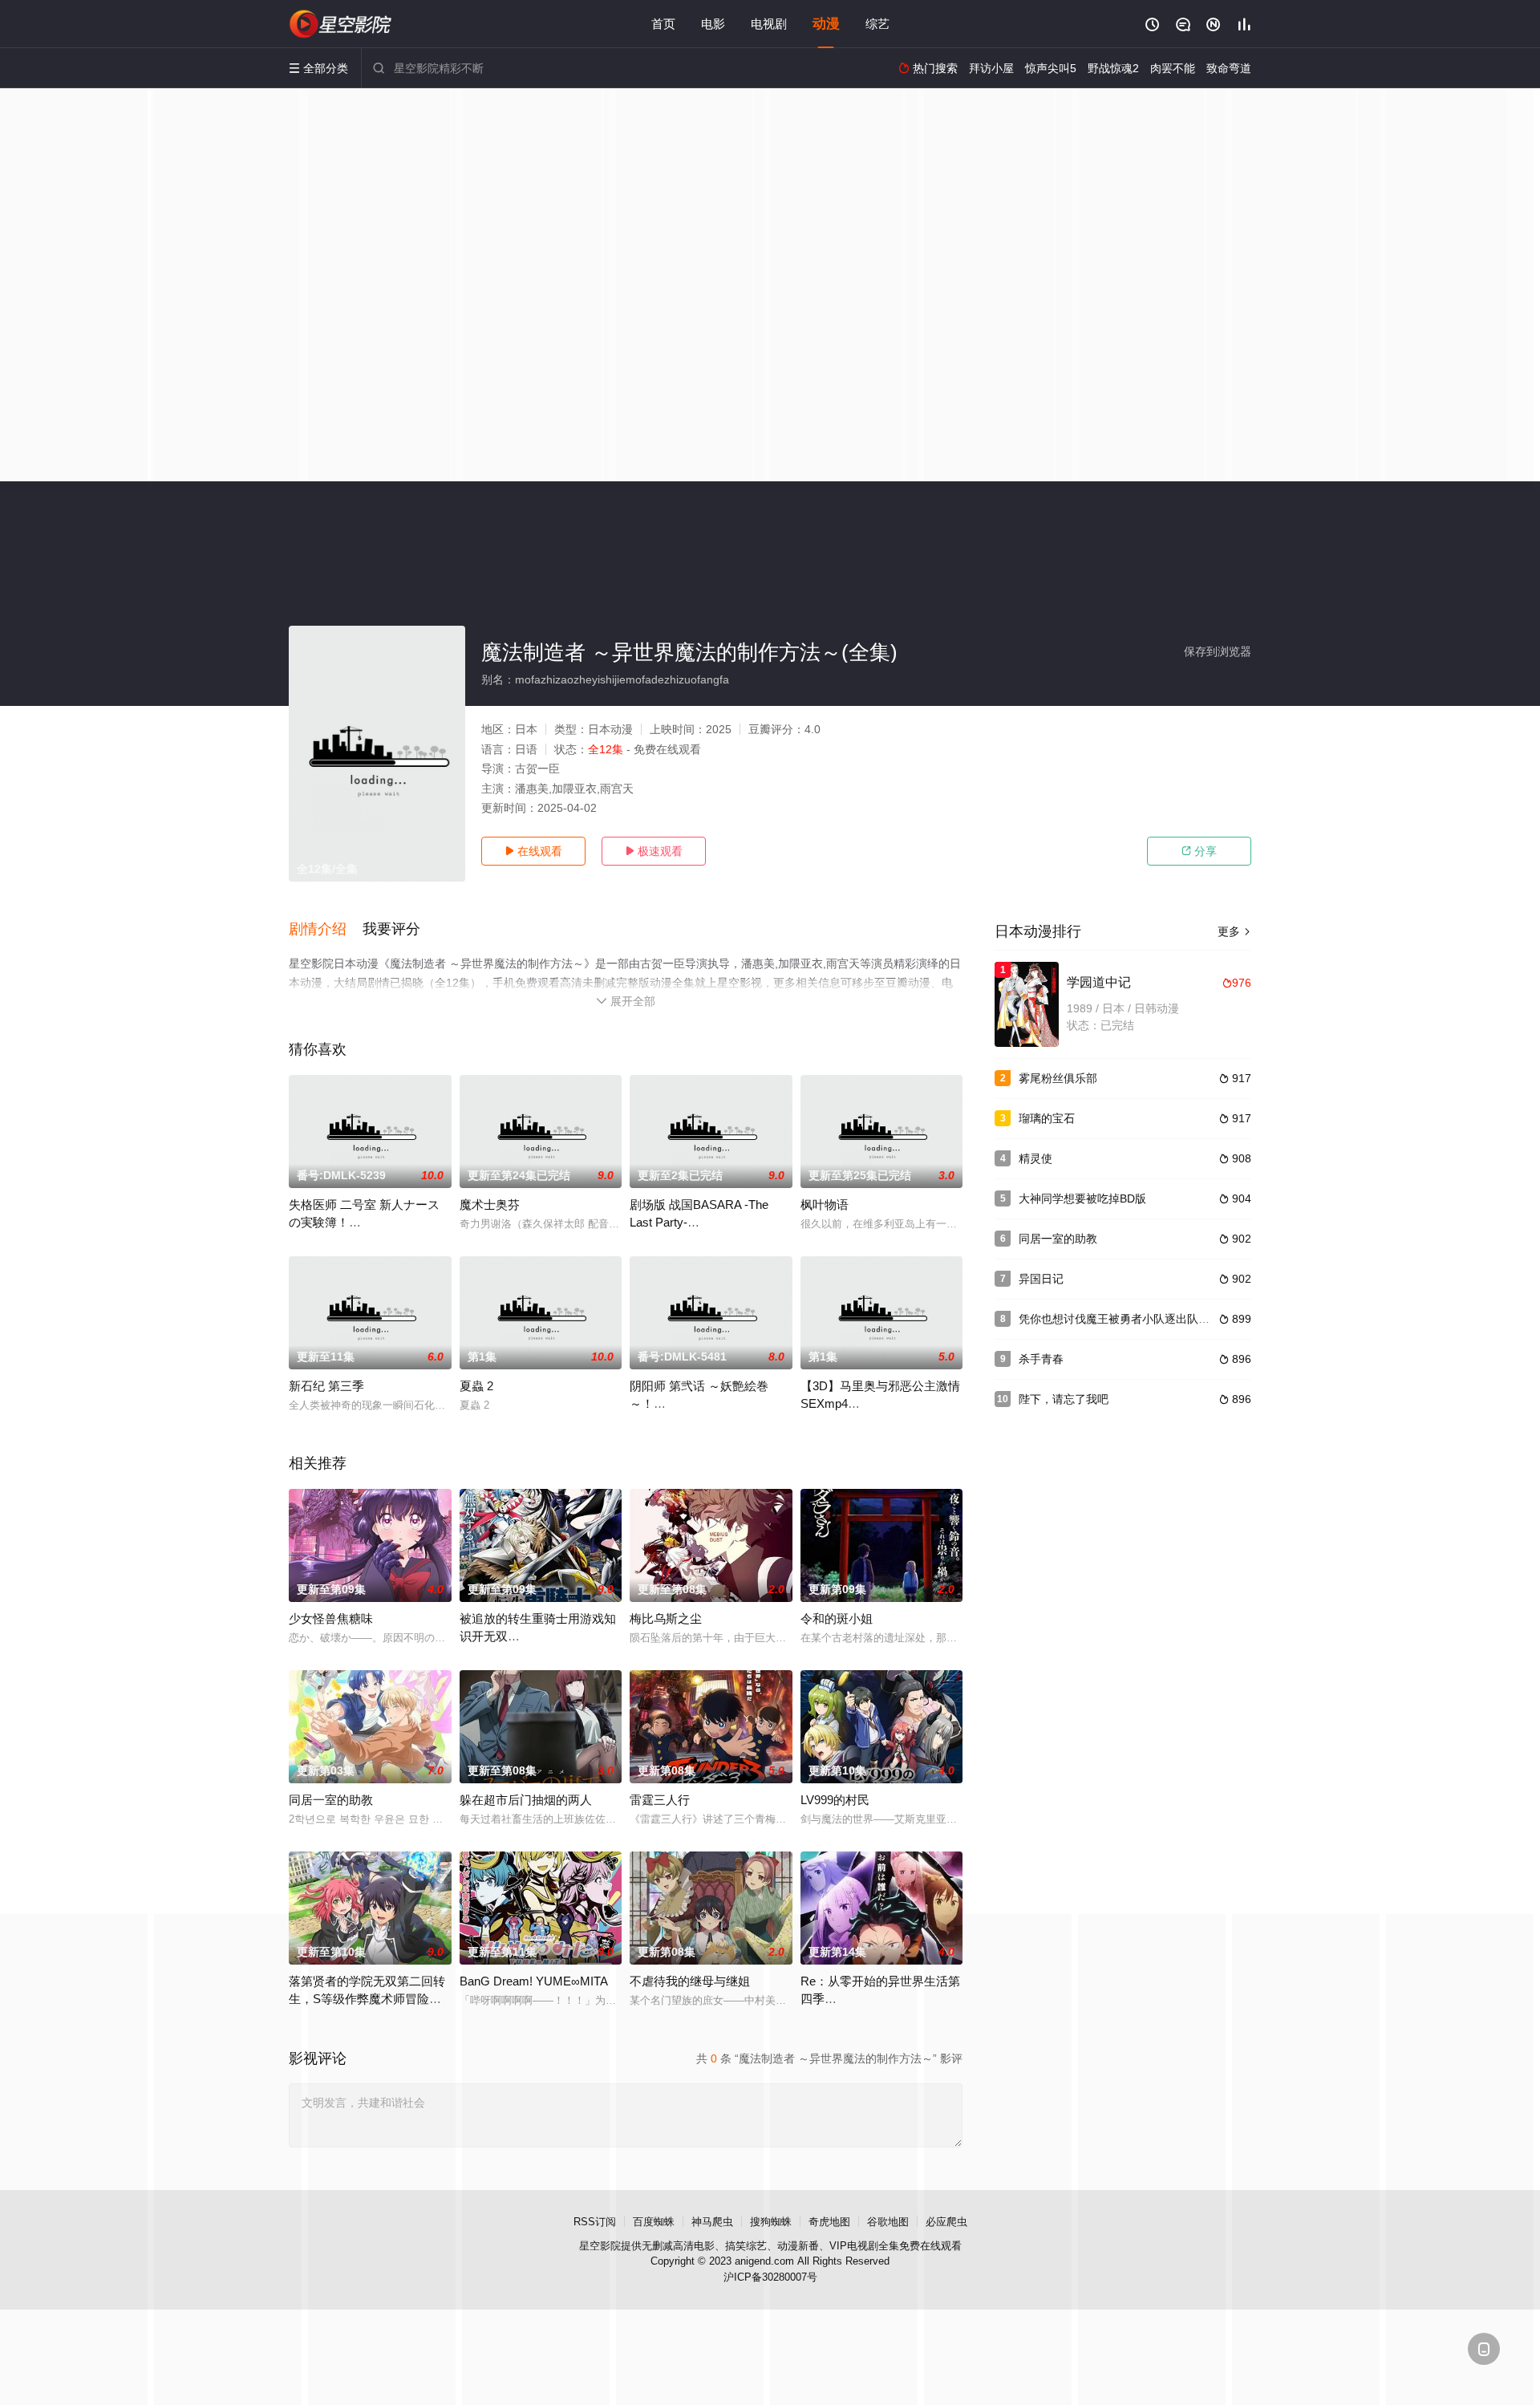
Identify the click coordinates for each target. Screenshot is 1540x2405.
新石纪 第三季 (326, 1386)
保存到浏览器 (1218, 651)
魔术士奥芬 (490, 1205)
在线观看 (533, 851)
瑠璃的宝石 (1047, 1118)
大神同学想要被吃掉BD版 (1082, 1198)
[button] (326, 930)
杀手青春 (1041, 1359)
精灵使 (1035, 1158)
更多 (1234, 931)
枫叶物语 (825, 1205)
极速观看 (654, 851)
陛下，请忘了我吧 (1064, 1399)
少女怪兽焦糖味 (331, 1618)
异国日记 (1041, 1279)
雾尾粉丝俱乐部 (1058, 1078)
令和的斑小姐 (837, 1618)
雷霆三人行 (660, 1800)
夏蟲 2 (476, 1386)
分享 (1199, 851)
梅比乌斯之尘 (666, 1618)
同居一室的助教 (331, 1800)
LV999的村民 (835, 1800)
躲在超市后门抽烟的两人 (526, 1800)
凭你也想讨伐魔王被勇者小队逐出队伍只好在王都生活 (1153, 1319)
